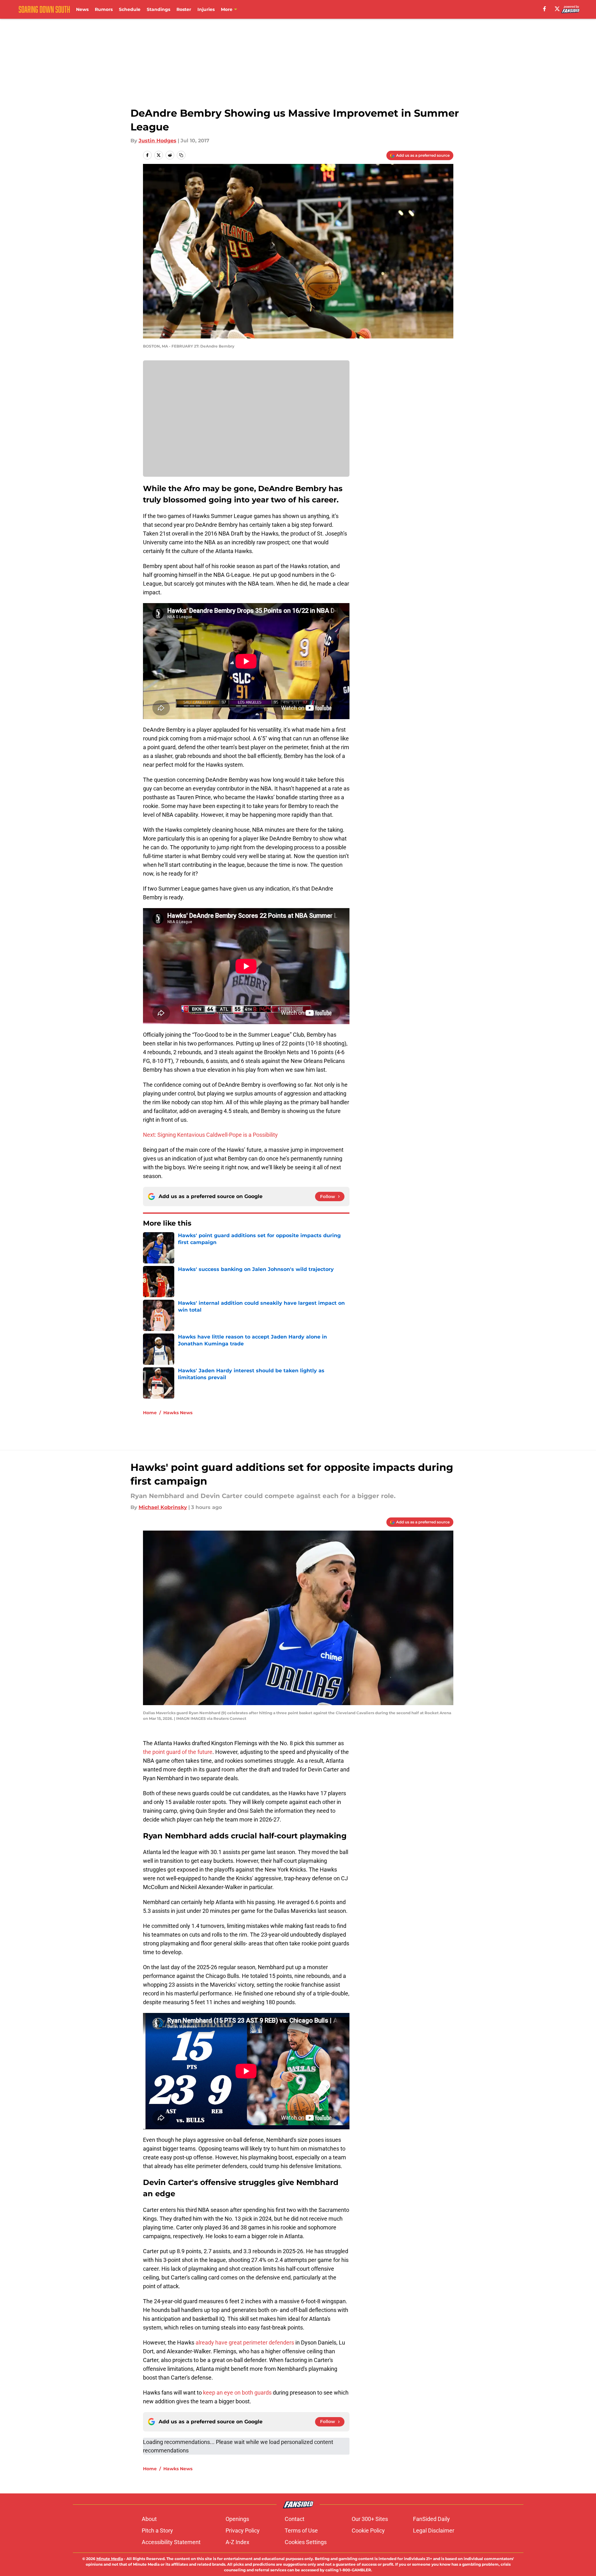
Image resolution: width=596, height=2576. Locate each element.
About (149, 2519)
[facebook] (545, 9)
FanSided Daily (431, 2519)
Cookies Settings (306, 2542)
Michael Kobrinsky (163, 1507)
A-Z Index (237, 2542)
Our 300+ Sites (370, 2519)
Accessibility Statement (171, 2542)
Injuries (206, 9)
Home (150, 1413)
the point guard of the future (178, 1752)
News (82, 9)
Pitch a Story (157, 2530)
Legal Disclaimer (434, 2530)
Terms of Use (301, 2530)
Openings (237, 2519)
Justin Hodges (158, 141)
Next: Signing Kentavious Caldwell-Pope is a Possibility (210, 1135)
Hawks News (178, 1413)
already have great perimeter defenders (245, 2342)
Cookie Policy (368, 2530)
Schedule (130, 9)
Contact (295, 2519)
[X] (557, 9)
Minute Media (110, 2559)
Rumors (104, 9)
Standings (158, 9)
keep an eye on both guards (237, 2393)
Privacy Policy (243, 2530)
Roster (184, 9)
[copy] (181, 155)
